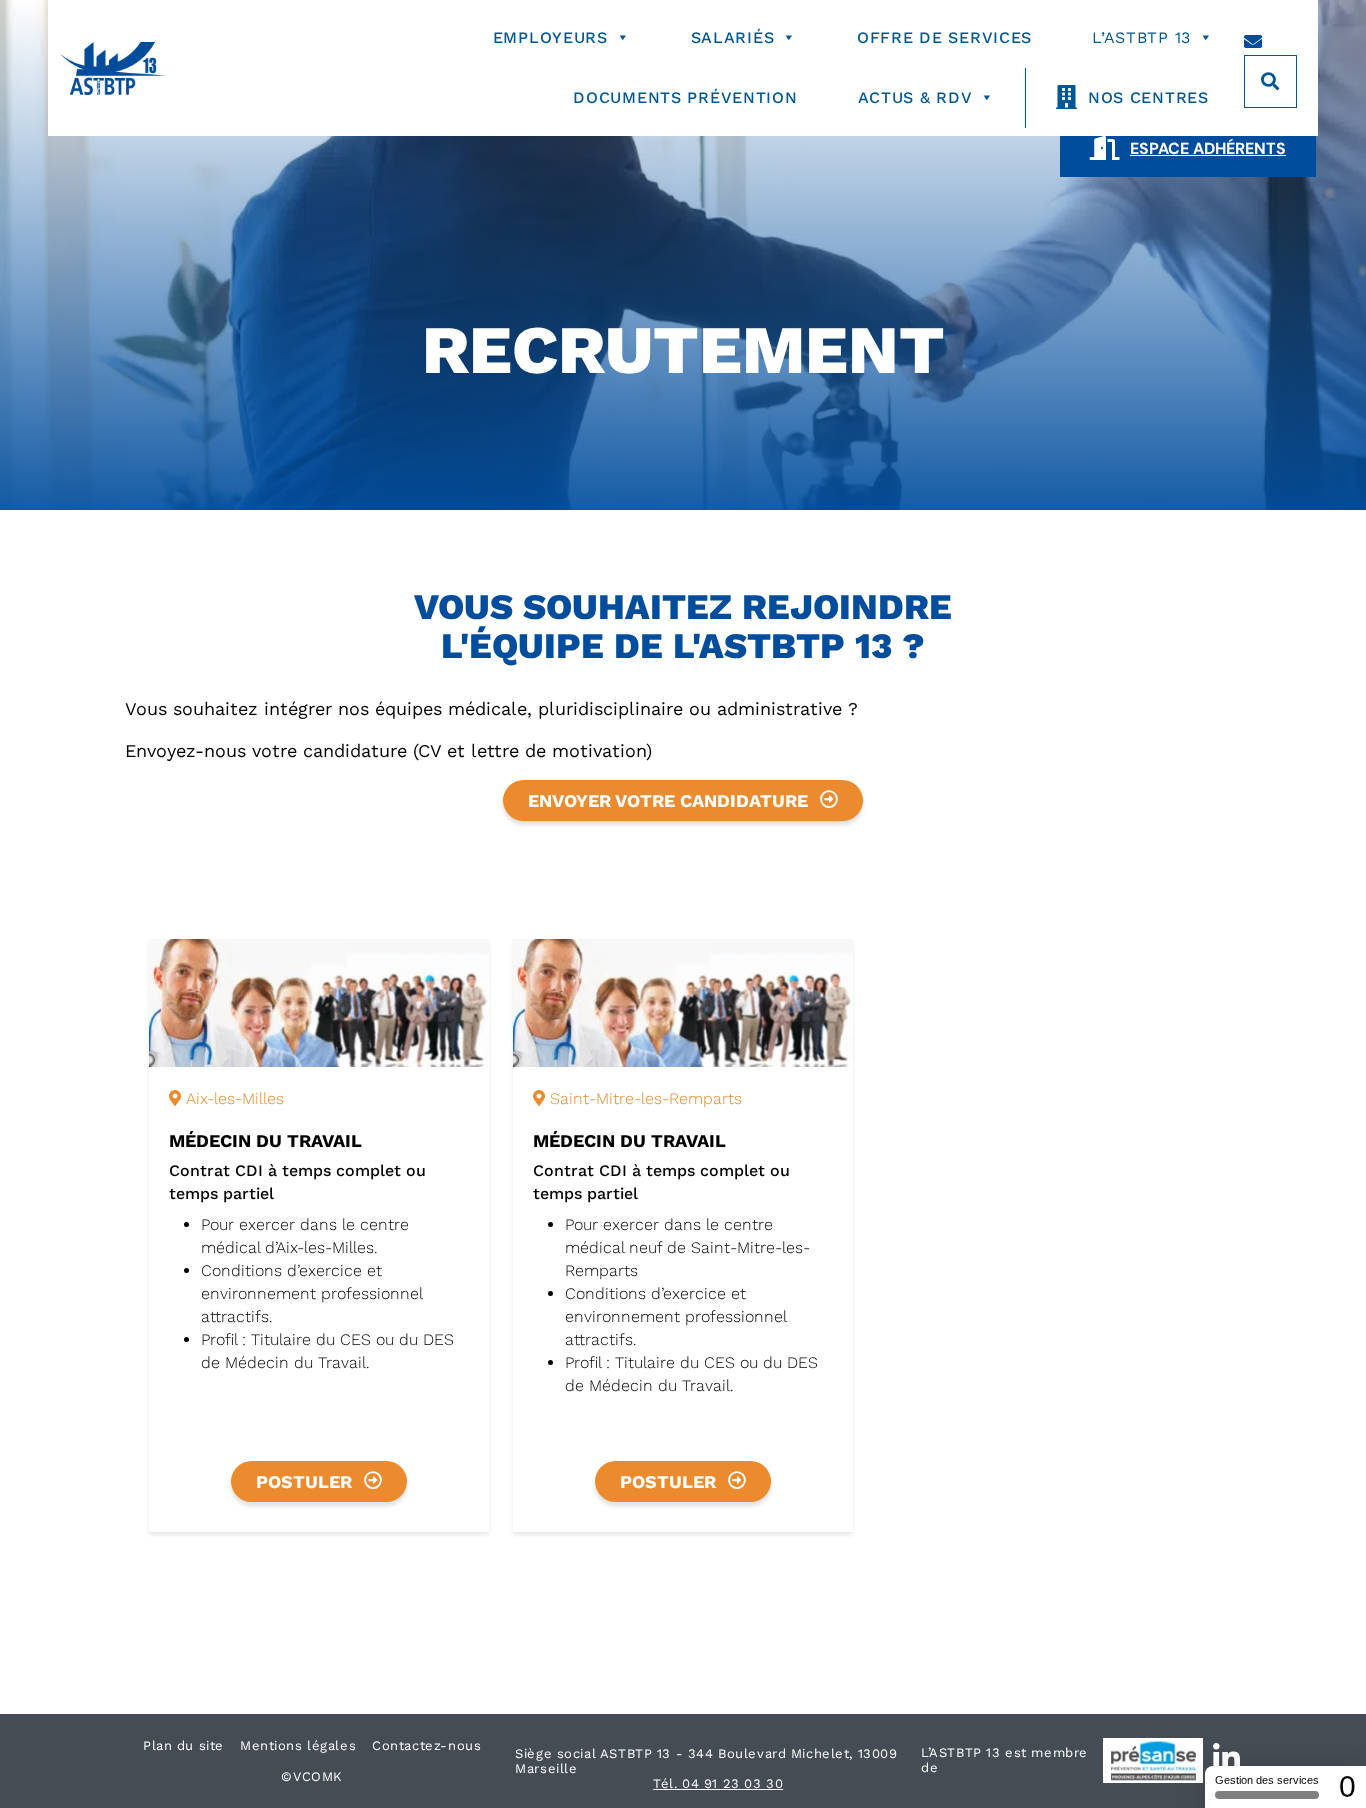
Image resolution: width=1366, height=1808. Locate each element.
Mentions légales (298, 1745)
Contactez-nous (426, 1745)
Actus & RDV (915, 97)
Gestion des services (1267, 1780)
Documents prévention (685, 97)
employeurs (550, 37)
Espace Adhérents (1208, 148)
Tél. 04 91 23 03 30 (718, 1783)
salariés (733, 37)
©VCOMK (311, 1776)
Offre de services (944, 37)
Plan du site (183, 1745)
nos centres (1148, 97)
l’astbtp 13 (1141, 37)
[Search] (1270, 81)
